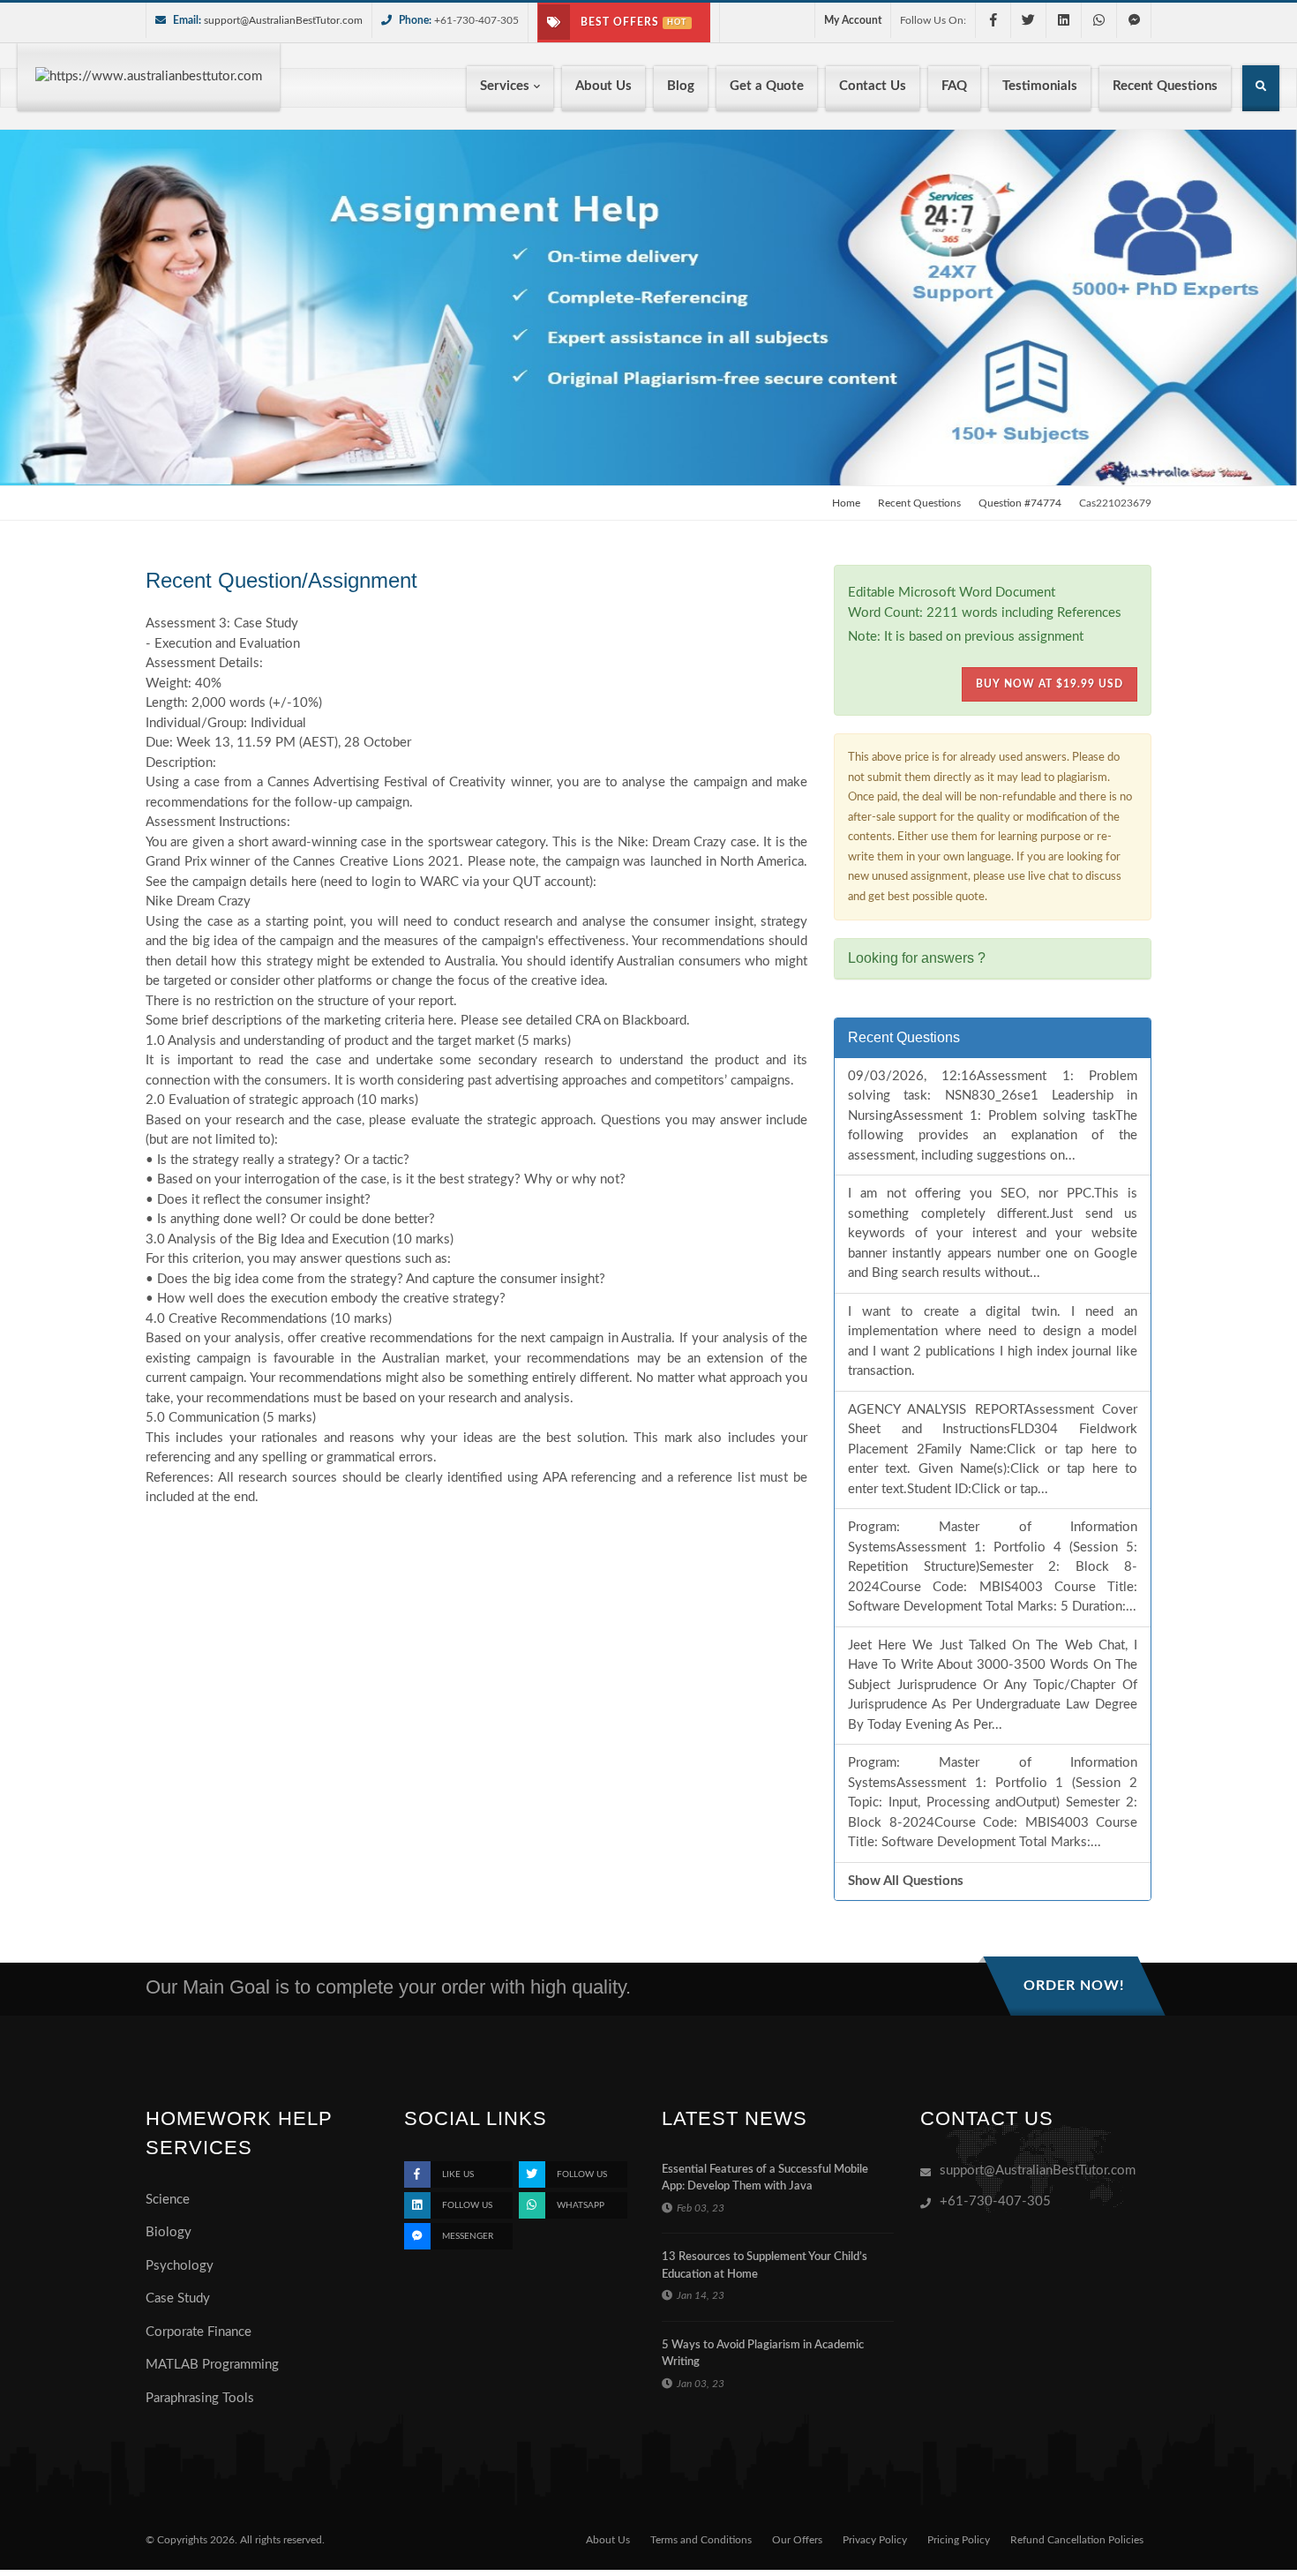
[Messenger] (1134, 20)
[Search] (1261, 90)
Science (168, 2200)
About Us (608, 2540)
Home (846, 503)
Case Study (178, 2298)
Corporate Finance (199, 2332)
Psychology (180, 2266)
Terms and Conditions (701, 2540)
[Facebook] (993, 20)
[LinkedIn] (1063, 20)
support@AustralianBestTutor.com (283, 20)
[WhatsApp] (1098, 20)
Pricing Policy (959, 2540)
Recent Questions (919, 503)
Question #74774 (1020, 503)
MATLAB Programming (212, 2365)
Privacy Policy (875, 2540)
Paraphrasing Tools (200, 2398)
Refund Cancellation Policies (1077, 2540)
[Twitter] (1028, 20)
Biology (169, 2232)
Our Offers (797, 2540)
